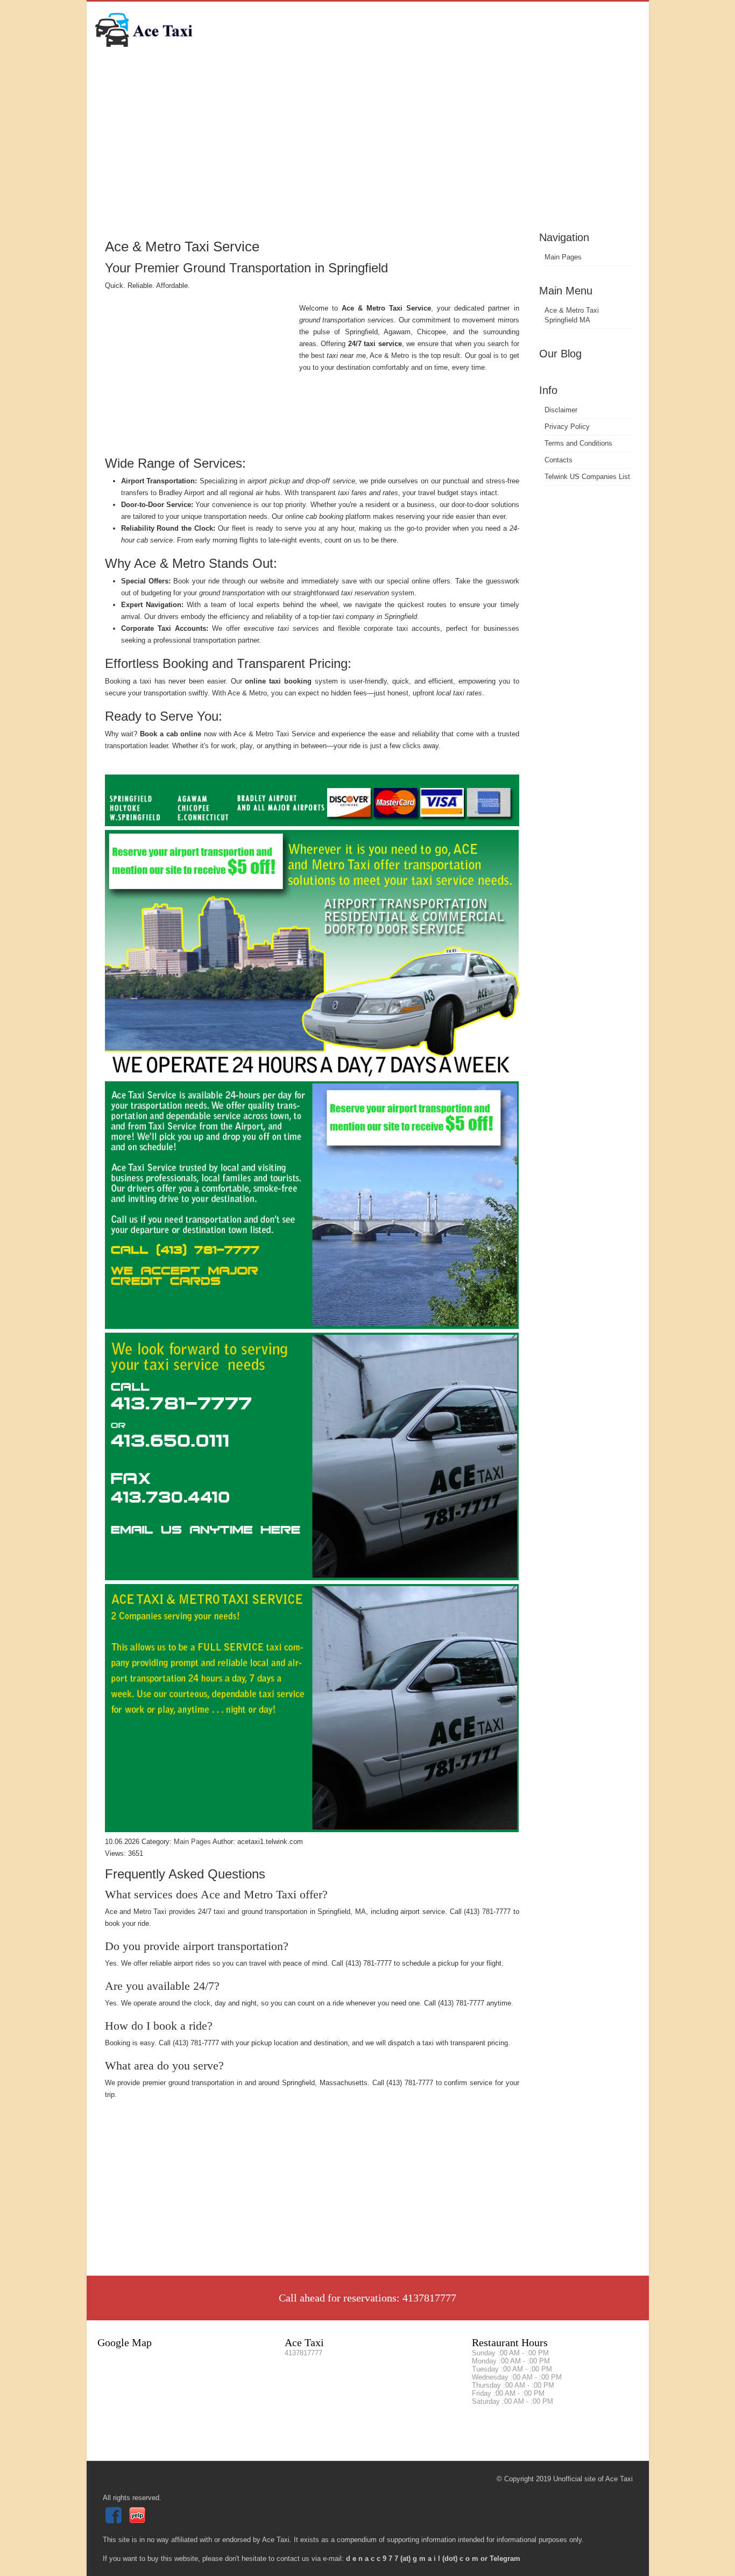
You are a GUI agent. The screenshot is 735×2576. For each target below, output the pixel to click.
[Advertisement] (368, 148)
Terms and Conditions (578, 443)
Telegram (505, 2559)
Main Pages (563, 257)
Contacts (559, 460)
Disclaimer (561, 410)
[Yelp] (139, 2521)
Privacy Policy (567, 427)
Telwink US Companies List (587, 477)
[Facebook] (115, 2521)
